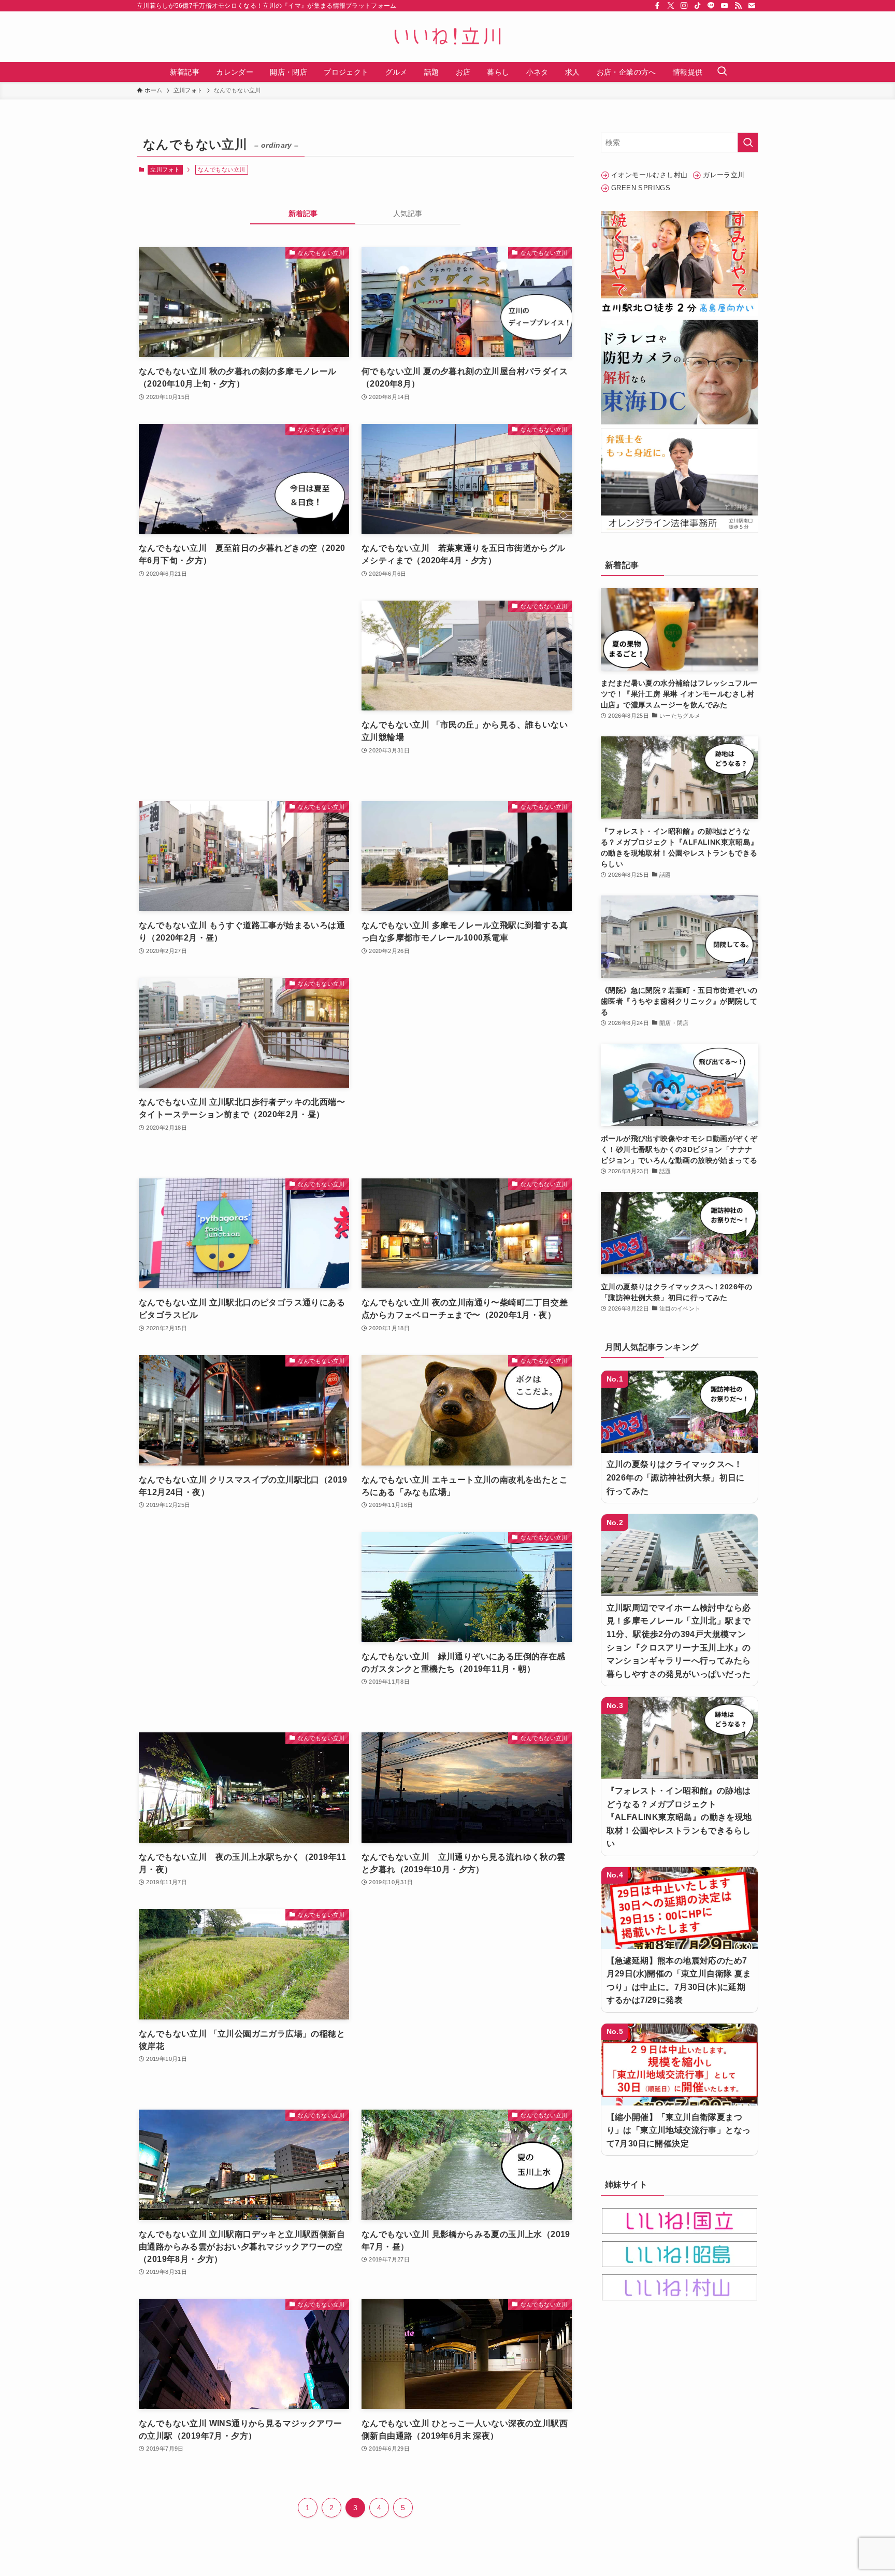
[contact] (752, 6)
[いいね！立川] (447, 37)
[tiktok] (698, 6)
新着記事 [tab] (303, 214)
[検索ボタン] (722, 72)
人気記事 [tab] (408, 214)
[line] (711, 6)
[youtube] (725, 6)
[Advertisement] (244, 691)
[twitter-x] (671, 6)
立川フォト (165, 169)
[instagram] (684, 6)
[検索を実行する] (748, 143)
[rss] (738, 6)
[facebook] (657, 6)
